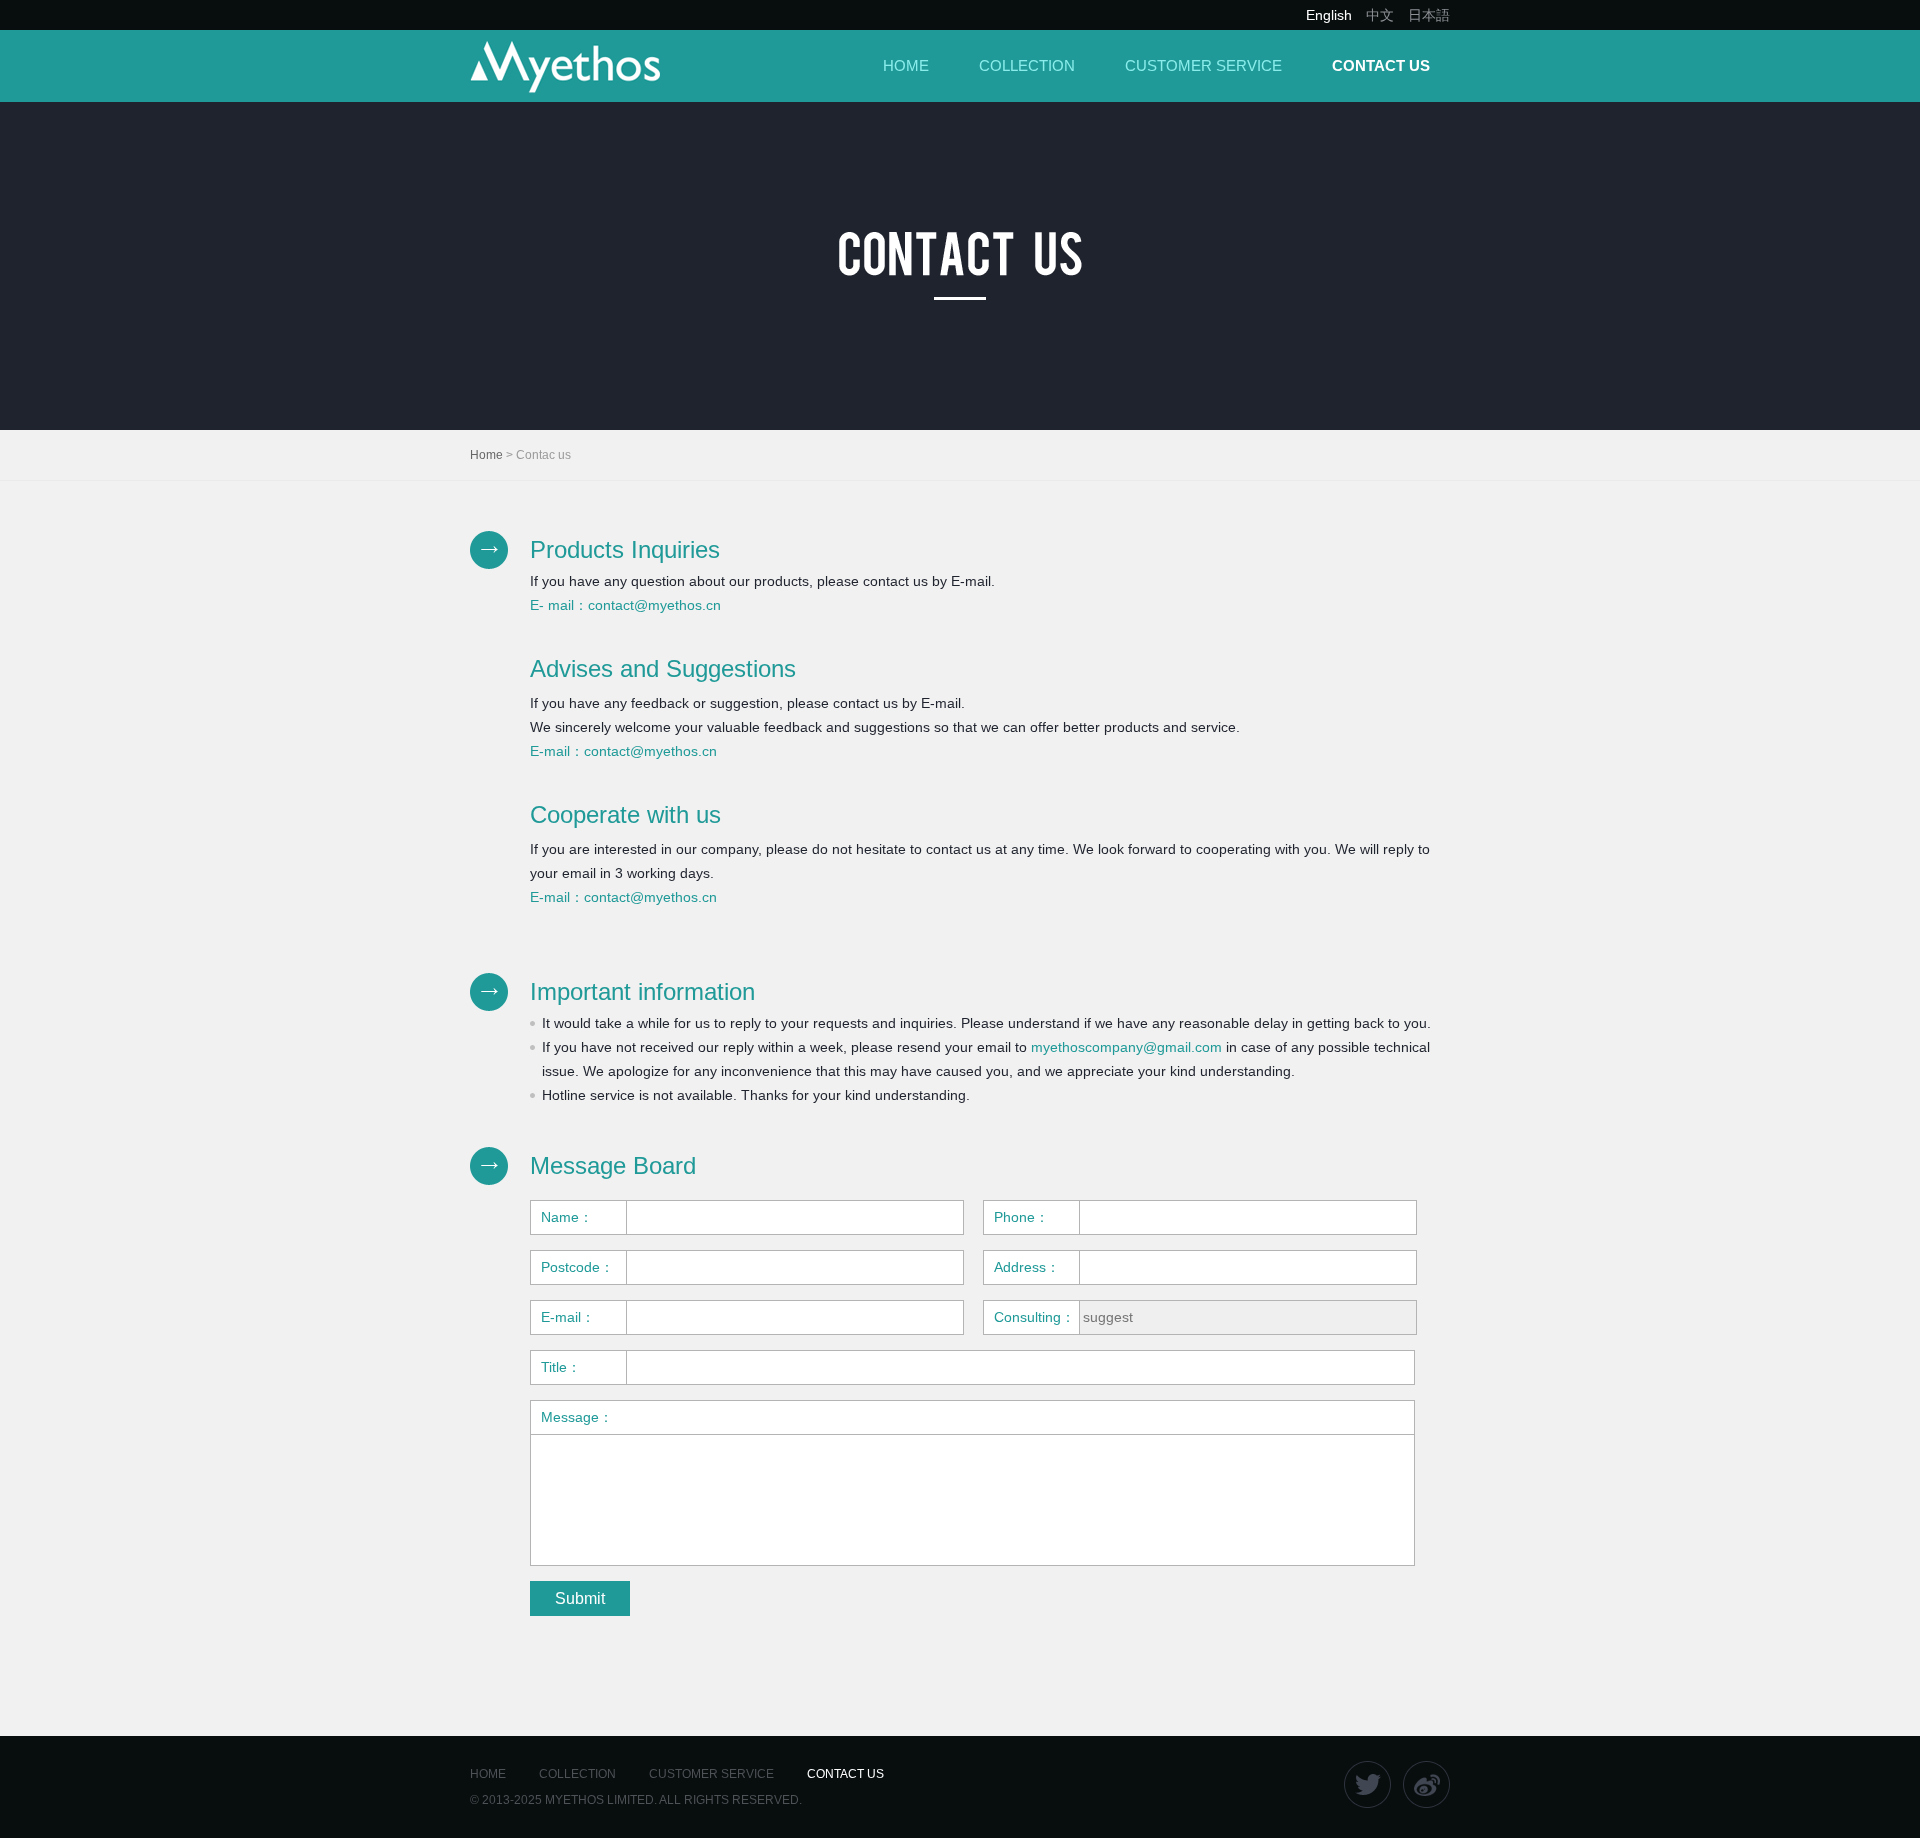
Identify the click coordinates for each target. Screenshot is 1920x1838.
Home (486, 455)
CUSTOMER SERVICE (1203, 65)
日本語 (1429, 15)
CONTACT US (1381, 65)
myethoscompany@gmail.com (1126, 1047)
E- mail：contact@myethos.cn (625, 605)
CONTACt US (845, 1774)
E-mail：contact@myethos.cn (623, 751)
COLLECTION (1027, 65)
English (1329, 15)
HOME (906, 65)
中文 (1380, 15)
